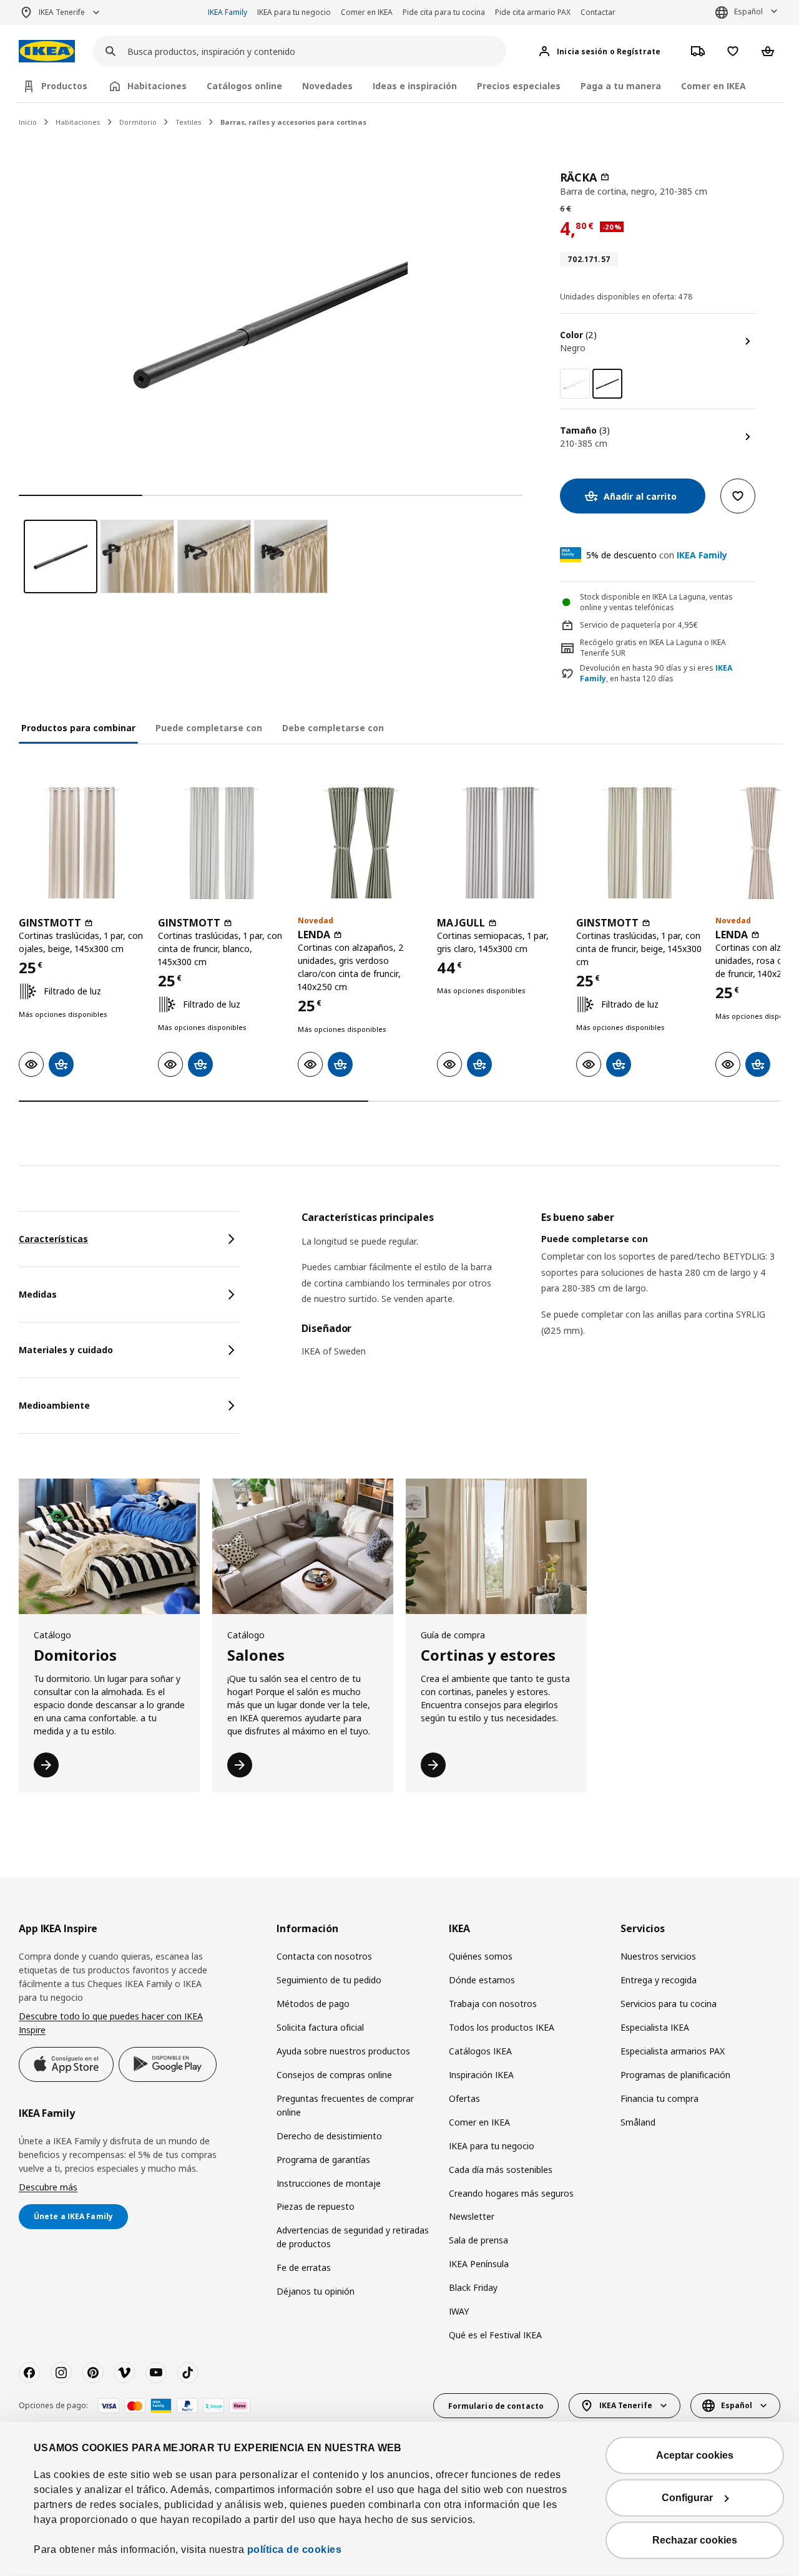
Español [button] (748, 12)
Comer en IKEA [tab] (713, 86)
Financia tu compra (659, 2098)
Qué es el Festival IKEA (495, 2335)
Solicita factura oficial (320, 2027)
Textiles (189, 122)
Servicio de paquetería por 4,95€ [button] (639, 625)
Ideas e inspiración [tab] (415, 86)
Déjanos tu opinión (316, 2291)
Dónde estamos (482, 1980)
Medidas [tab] (38, 1294)
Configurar (687, 2498)
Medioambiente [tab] (54, 1405)
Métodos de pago (313, 2004)
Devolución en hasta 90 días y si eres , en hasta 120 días (656, 673)
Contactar (598, 12)
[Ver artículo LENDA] (361, 843)
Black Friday (473, 2287)
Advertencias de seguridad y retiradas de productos (353, 2237)
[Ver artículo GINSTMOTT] (82, 843)
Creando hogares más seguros (511, 2193)
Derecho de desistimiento (329, 2136)
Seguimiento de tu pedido (329, 1980)
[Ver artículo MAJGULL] (500, 843)
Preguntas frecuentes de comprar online (345, 2105)
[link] (575, 384)
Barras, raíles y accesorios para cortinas (293, 122)
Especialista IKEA (655, 2027)
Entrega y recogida (659, 1980)
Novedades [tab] (327, 86)
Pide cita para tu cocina (444, 12)
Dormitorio (138, 122)
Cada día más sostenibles (501, 2170)
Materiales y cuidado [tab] (66, 1350)
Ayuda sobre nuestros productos (343, 2051)
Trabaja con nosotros (493, 2004)
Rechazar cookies (695, 2540)
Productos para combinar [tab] (78, 728)
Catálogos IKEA (480, 2051)
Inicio (28, 122)
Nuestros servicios (658, 1956)
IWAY (459, 2311)
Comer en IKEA (367, 12)
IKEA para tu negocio (294, 12)
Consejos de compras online (334, 2075)
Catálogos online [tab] (244, 86)
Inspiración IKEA (481, 2075)
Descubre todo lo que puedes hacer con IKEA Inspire (111, 2023)
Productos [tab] (64, 86)
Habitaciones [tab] (157, 86)
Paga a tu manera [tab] (621, 86)
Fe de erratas (304, 2267)
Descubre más (48, 2187)
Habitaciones (78, 122)
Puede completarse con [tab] (209, 728)
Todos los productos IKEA (502, 2027)
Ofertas (464, 2098)
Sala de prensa (478, 2240)
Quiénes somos (481, 1956)
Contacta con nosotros (324, 1956)
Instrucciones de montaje (329, 2183)
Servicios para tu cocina (669, 2004)
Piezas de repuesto (316, 2206)
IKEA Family (228, 12)
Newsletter (472, 2216)
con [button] (657, 555)
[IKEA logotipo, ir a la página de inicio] (47, 51)
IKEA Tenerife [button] (62, 12)
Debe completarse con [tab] (333, 728)
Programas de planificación (675, 2075)
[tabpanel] (541, 1292)
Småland (638, 2122)
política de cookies (295, 2549)
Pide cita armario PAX (533, 12)
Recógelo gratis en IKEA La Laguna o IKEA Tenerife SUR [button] (653, 648)
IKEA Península (479, 2264)
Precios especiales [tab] (519, 86)
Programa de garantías (323, 2160)
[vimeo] (124, 2373)
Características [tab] (53, 1239)
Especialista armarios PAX (673, 2051)
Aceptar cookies (695, 2455)
